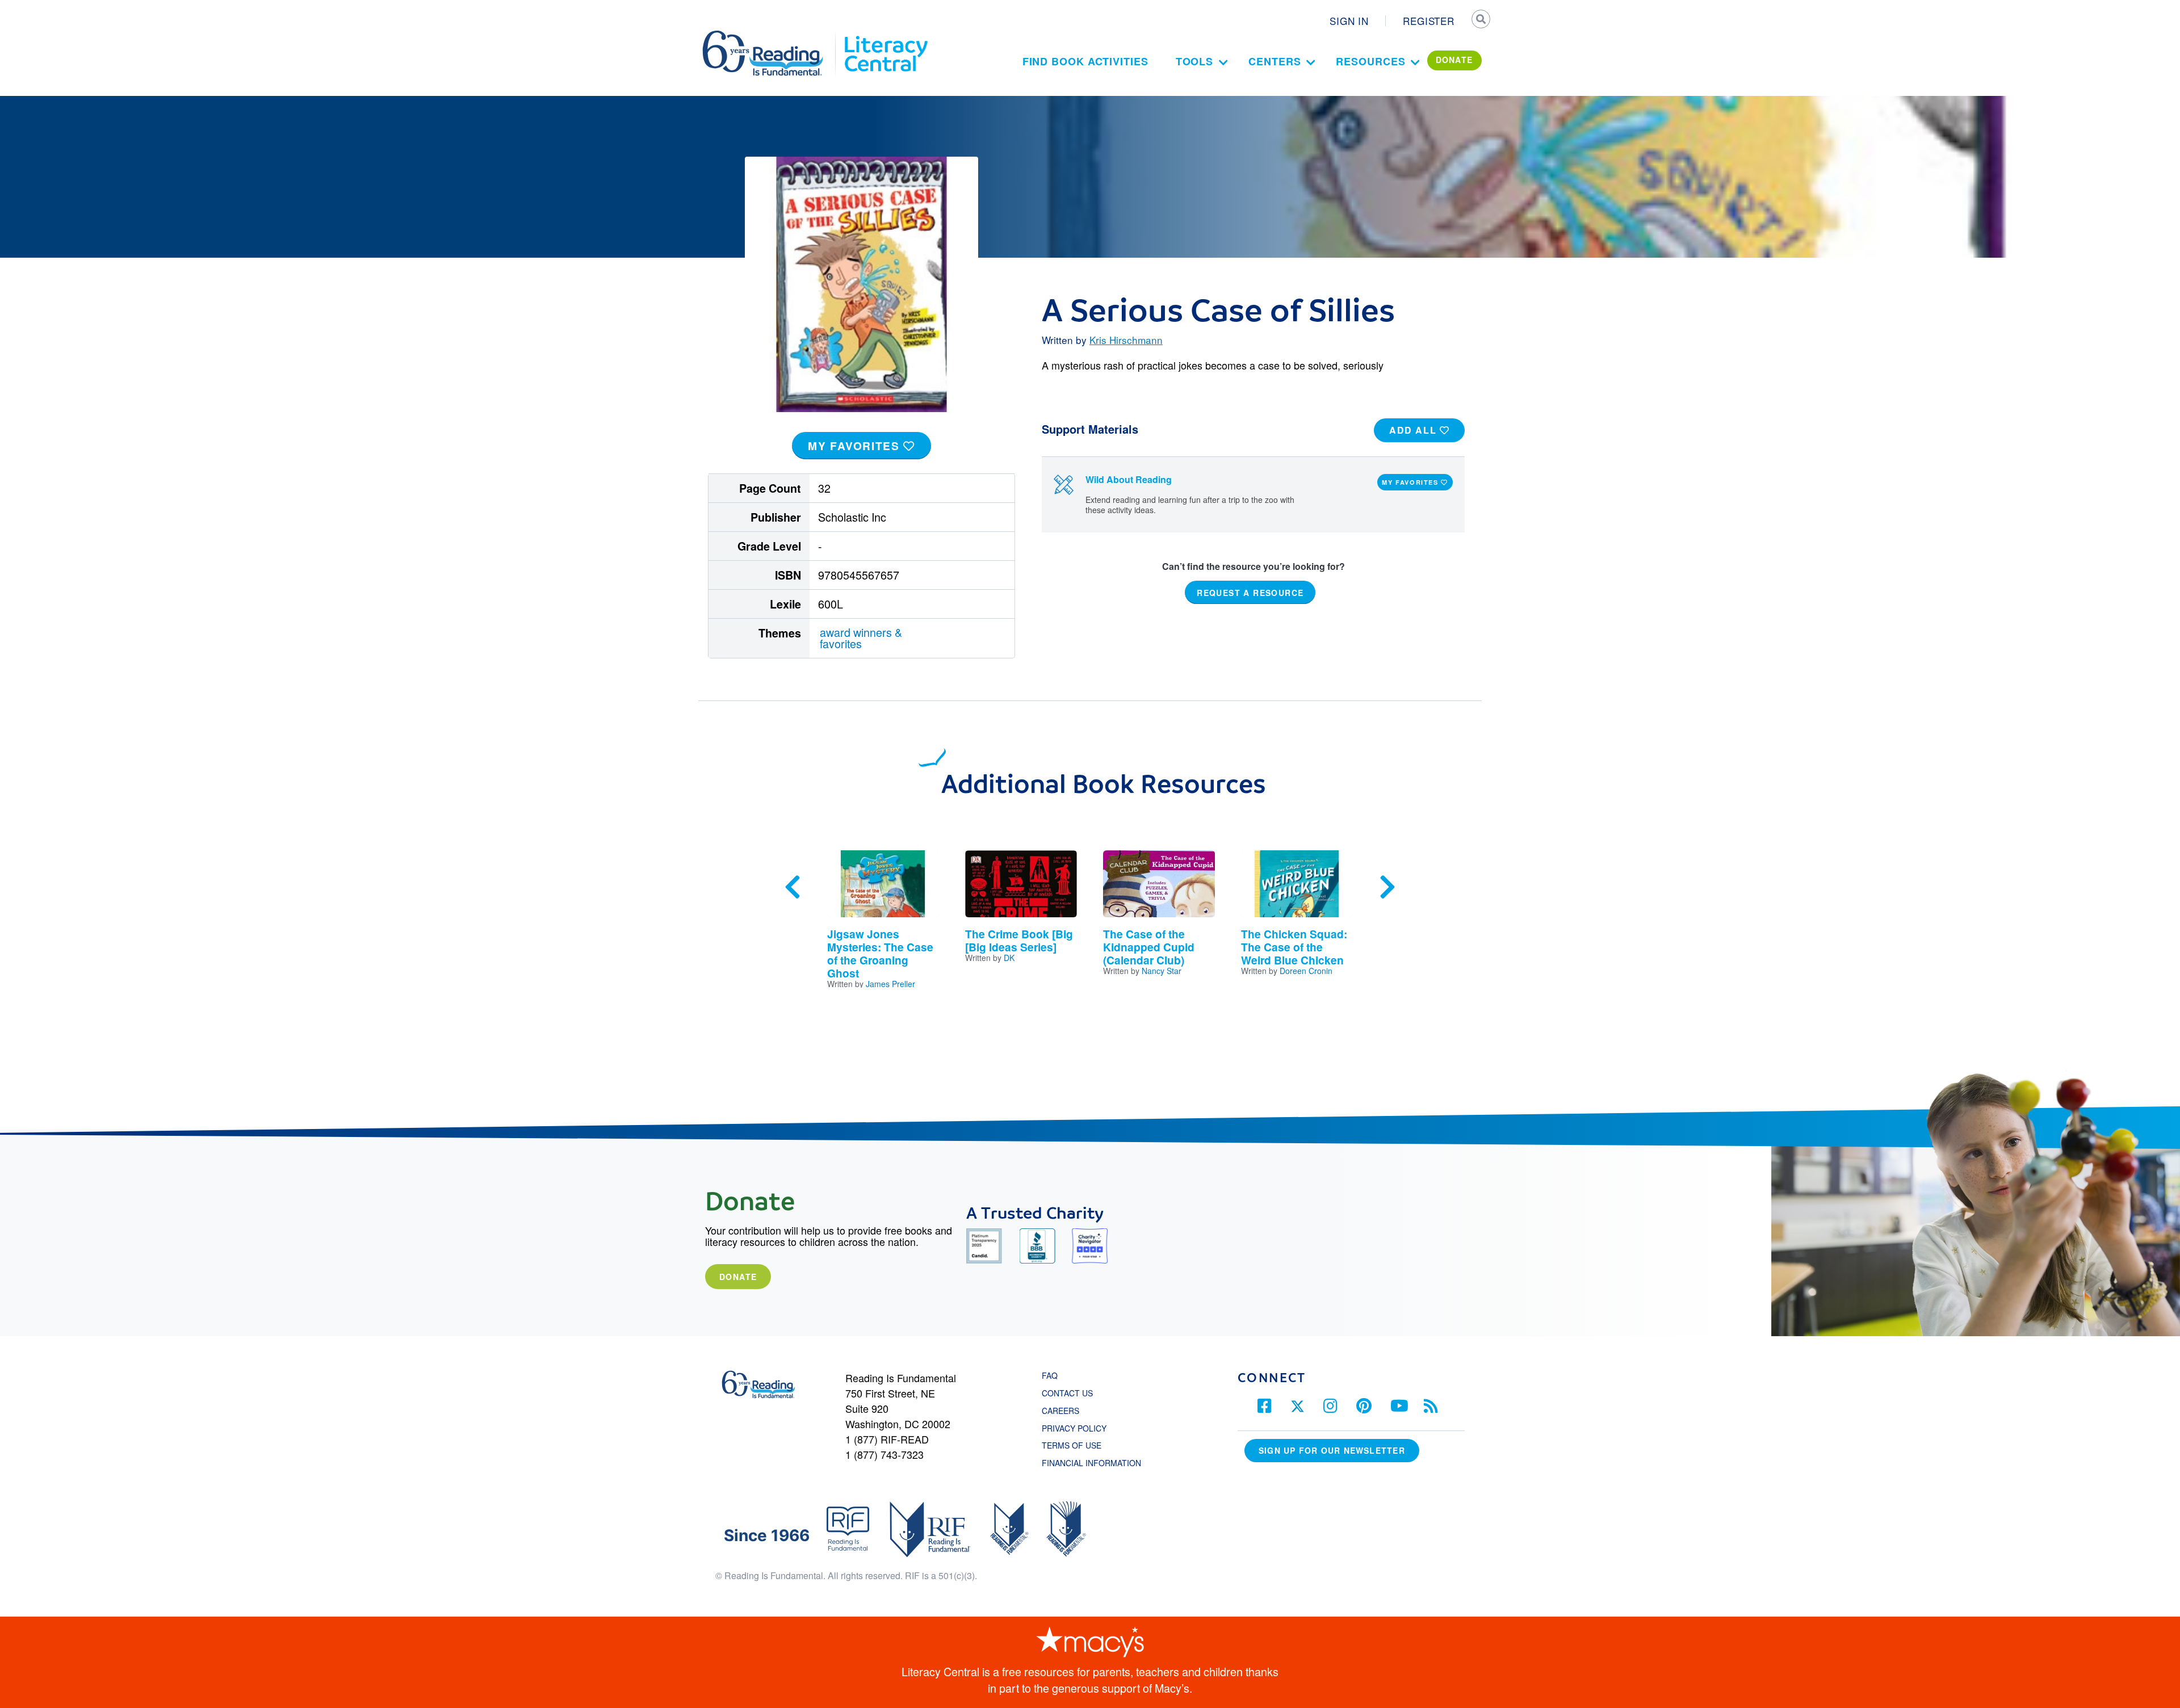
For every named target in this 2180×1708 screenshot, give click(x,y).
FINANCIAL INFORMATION (1091, 1463)
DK (1009, 958)
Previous (793, 887)
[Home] (771, 36)
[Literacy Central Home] (885, 36)
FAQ (1050, 1375)
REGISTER (1429, 21)
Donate (738, 1277)
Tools (1195, 61)
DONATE (1454, 60)
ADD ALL (1414, 430)
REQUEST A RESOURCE (1250, 592)
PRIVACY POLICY (1074, 1428)
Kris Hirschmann (1126, 340)
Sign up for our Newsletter (1332, 1450)
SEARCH (1480, 20)
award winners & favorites (861, 638)
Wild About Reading (1129, 479)
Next (1387, 887)
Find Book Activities (1085, 61)
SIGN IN (1349, 21)
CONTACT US (1071, 1393)
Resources (1370, 61)
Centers (1275, 61)
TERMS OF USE (1077, 1445)
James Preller (890, 984)
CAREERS (1060, 1411)
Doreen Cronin (1306, 971)
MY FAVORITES (856, 446)
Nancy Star (1162, 971)
